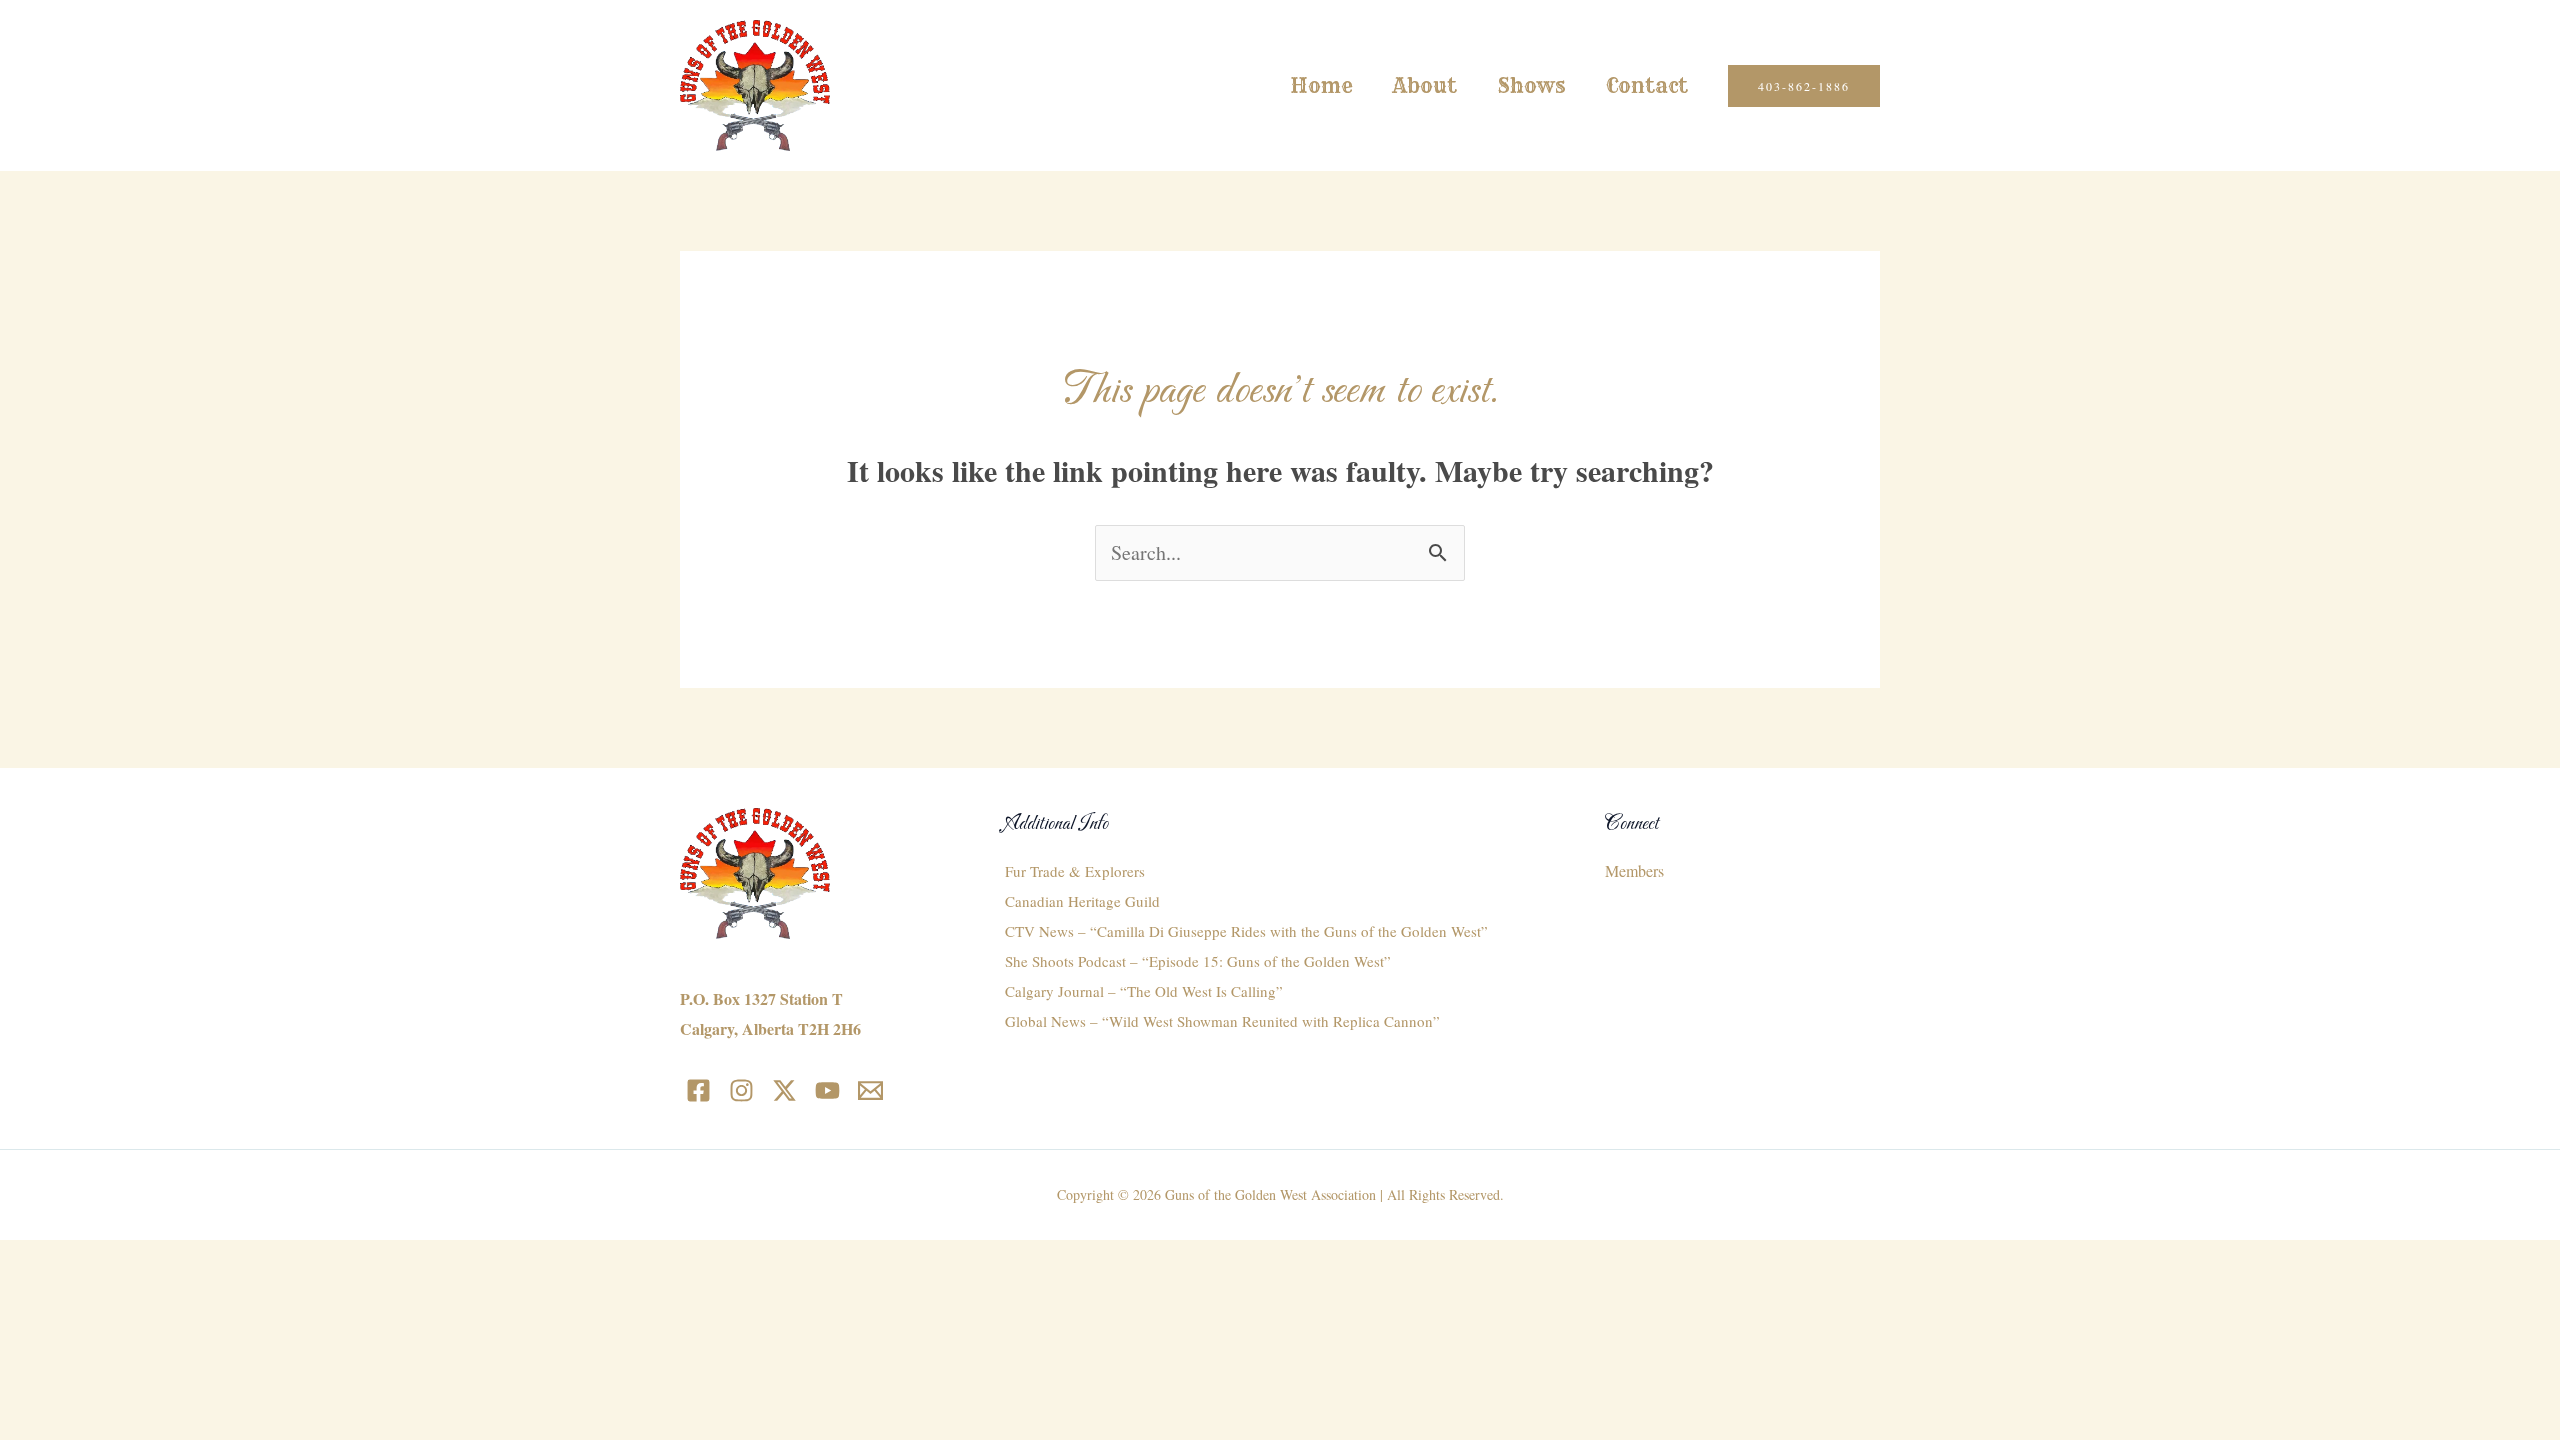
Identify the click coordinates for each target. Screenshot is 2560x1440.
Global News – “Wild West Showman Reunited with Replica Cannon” (1222, 1021)
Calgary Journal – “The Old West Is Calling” (1144, 991)
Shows (1531, 85)
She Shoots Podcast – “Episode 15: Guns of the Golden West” (1198, 961)
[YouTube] (827, 1090)
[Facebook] (698, 1090)
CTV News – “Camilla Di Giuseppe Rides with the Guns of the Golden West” (1246, 931)
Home (1321, 85)
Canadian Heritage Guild (1082, 901)
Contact (1647, 85)
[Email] (870, 1090)
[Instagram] (741, 1090)
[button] (1804, 86)
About (1425, 85)
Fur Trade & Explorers (1075, 871)
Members (1634, 870)
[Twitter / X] (784, 1090)
